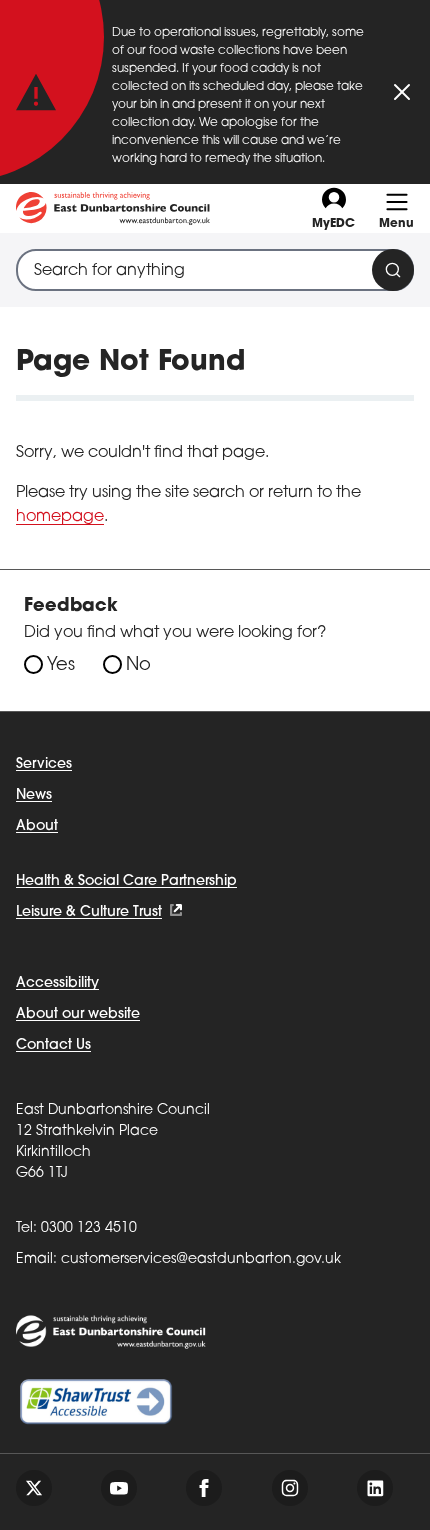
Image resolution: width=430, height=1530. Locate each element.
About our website (78, 1014)
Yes (61, 666)
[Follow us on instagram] (290, 1488)
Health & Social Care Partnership (126, 881)
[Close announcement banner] (402, 92)
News (34, 795)
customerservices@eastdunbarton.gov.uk (201, 1259)
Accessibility (57, 983)
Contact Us (53, 1045)
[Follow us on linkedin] (375, 1488)
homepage (60, 517)
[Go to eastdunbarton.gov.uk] (113, 208)
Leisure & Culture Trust (89, 912)
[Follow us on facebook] (204, 1488)
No (138, 666)
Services (44, 764)
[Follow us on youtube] (119, 1488)
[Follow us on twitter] (34, 1488)
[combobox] (215, 270)
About (37, 826)
